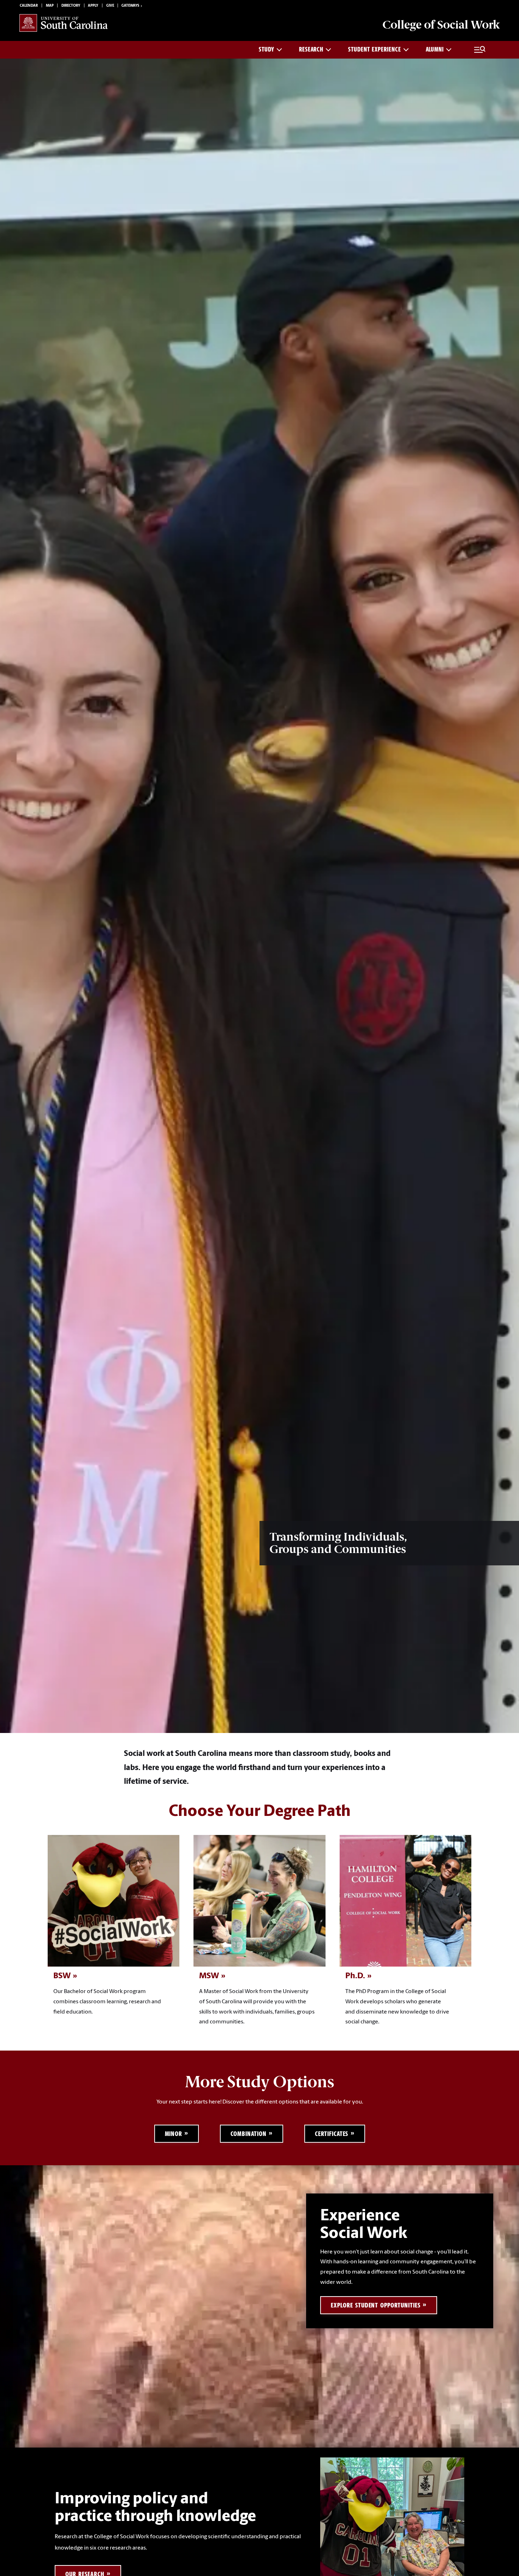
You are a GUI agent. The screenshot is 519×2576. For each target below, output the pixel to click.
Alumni (435, 49)
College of (441, 25)
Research (311, 49)
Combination (249, 2134)
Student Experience (374, 49)
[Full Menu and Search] (480, 50)
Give (110, 6)
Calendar (29, 6)
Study (267, 49)
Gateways (130, 6)
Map (50, 6)
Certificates (332, 2134)
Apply (93, 6)
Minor (174, 2134)
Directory (71, 6)
